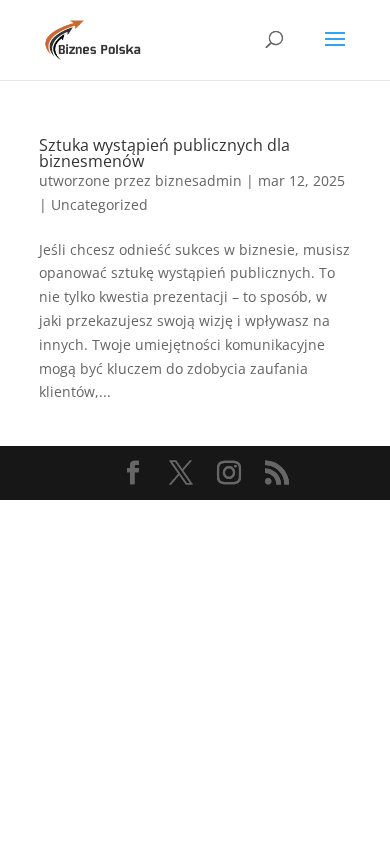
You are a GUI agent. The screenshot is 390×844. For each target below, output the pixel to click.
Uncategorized (99, 204)
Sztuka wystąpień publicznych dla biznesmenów (164, 153)
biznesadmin (198, 180)
